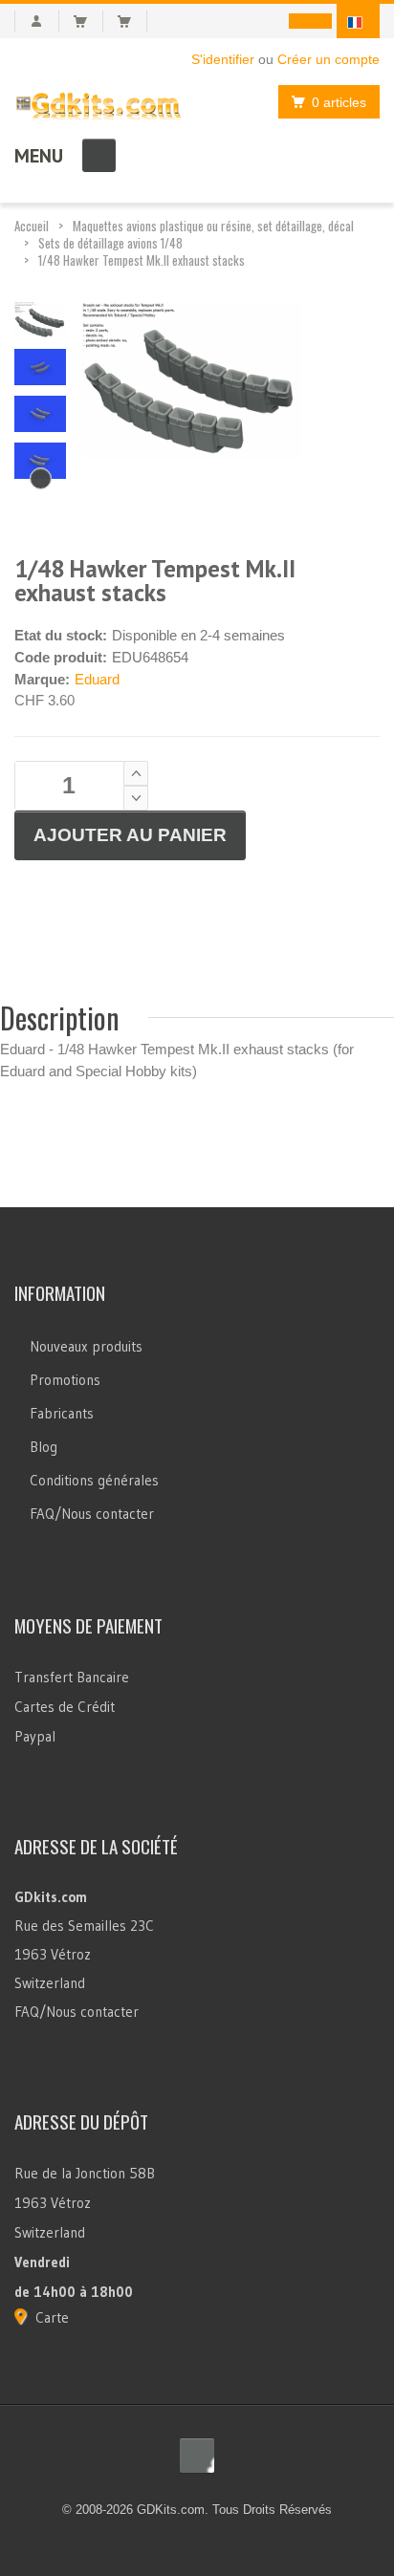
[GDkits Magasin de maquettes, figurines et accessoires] (98, 102)
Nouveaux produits (86, 1346)
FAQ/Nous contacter (92, 1514)
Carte (52, 2317)
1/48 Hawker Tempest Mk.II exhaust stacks (142, 260)
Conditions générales (94, 1480)
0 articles (339, 102)
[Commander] (132, 21)
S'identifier (223, 59)
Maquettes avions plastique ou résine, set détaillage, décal (213, 226)
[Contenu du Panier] (88, 21)
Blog (44, 1447)
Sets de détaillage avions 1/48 (110, 243)
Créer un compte (328, 59)
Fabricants (62, 1413)
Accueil (32, 226)
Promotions (65, 1380)
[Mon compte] (37, 21)
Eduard (97, 679)
